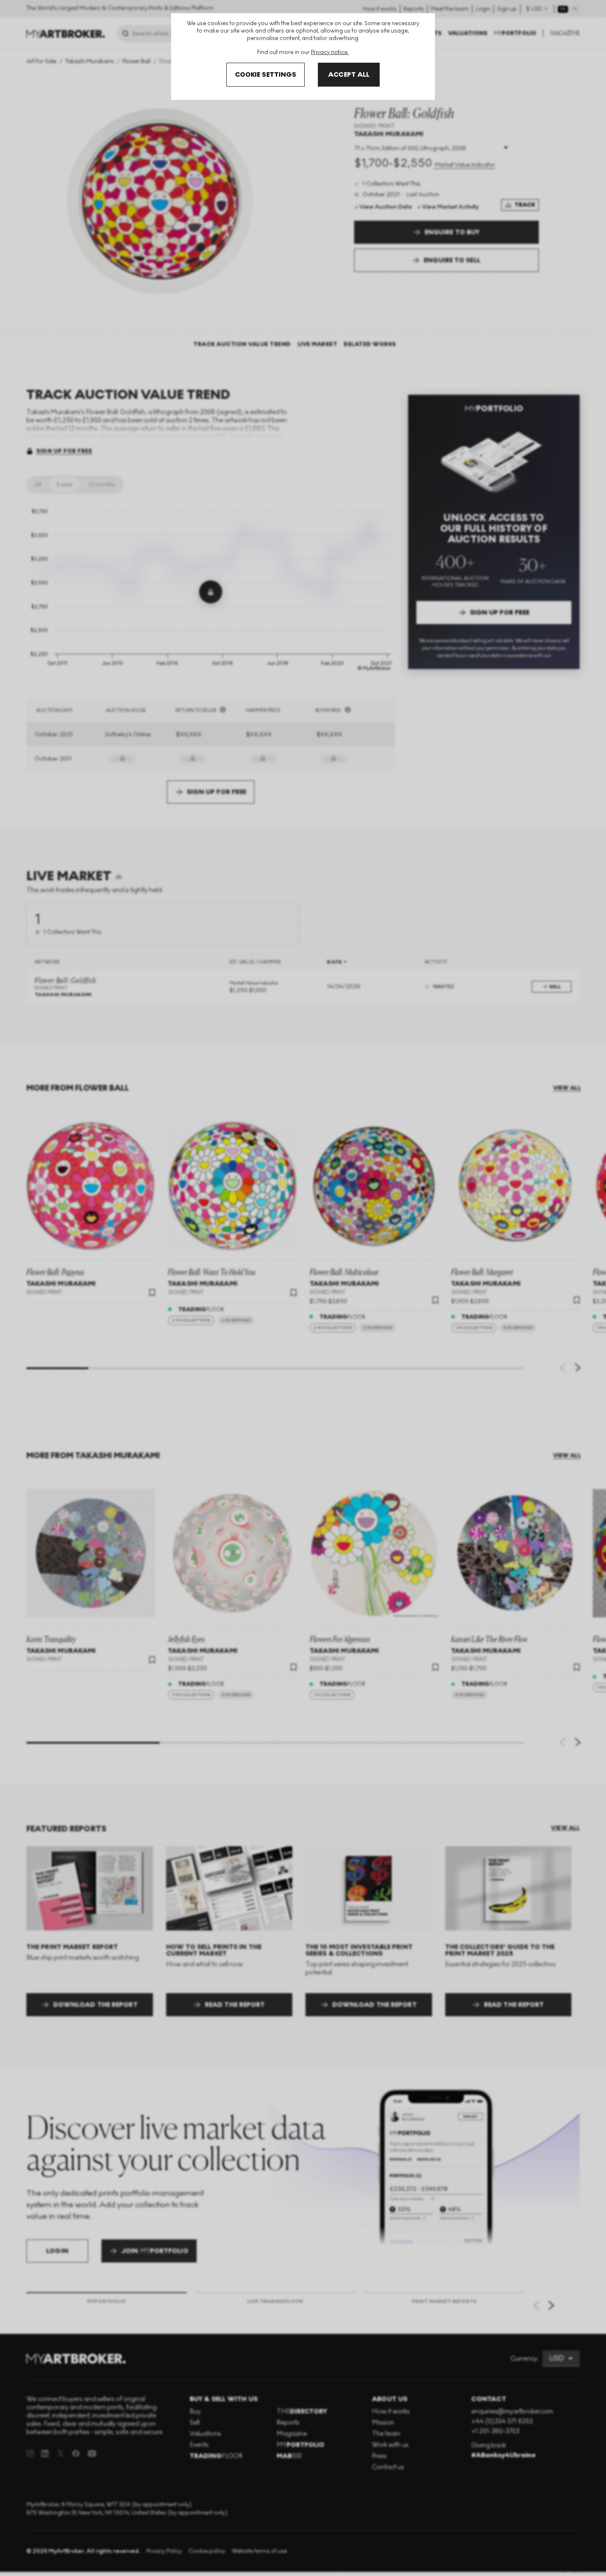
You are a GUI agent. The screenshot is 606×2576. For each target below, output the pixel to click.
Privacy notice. (330, 52)
